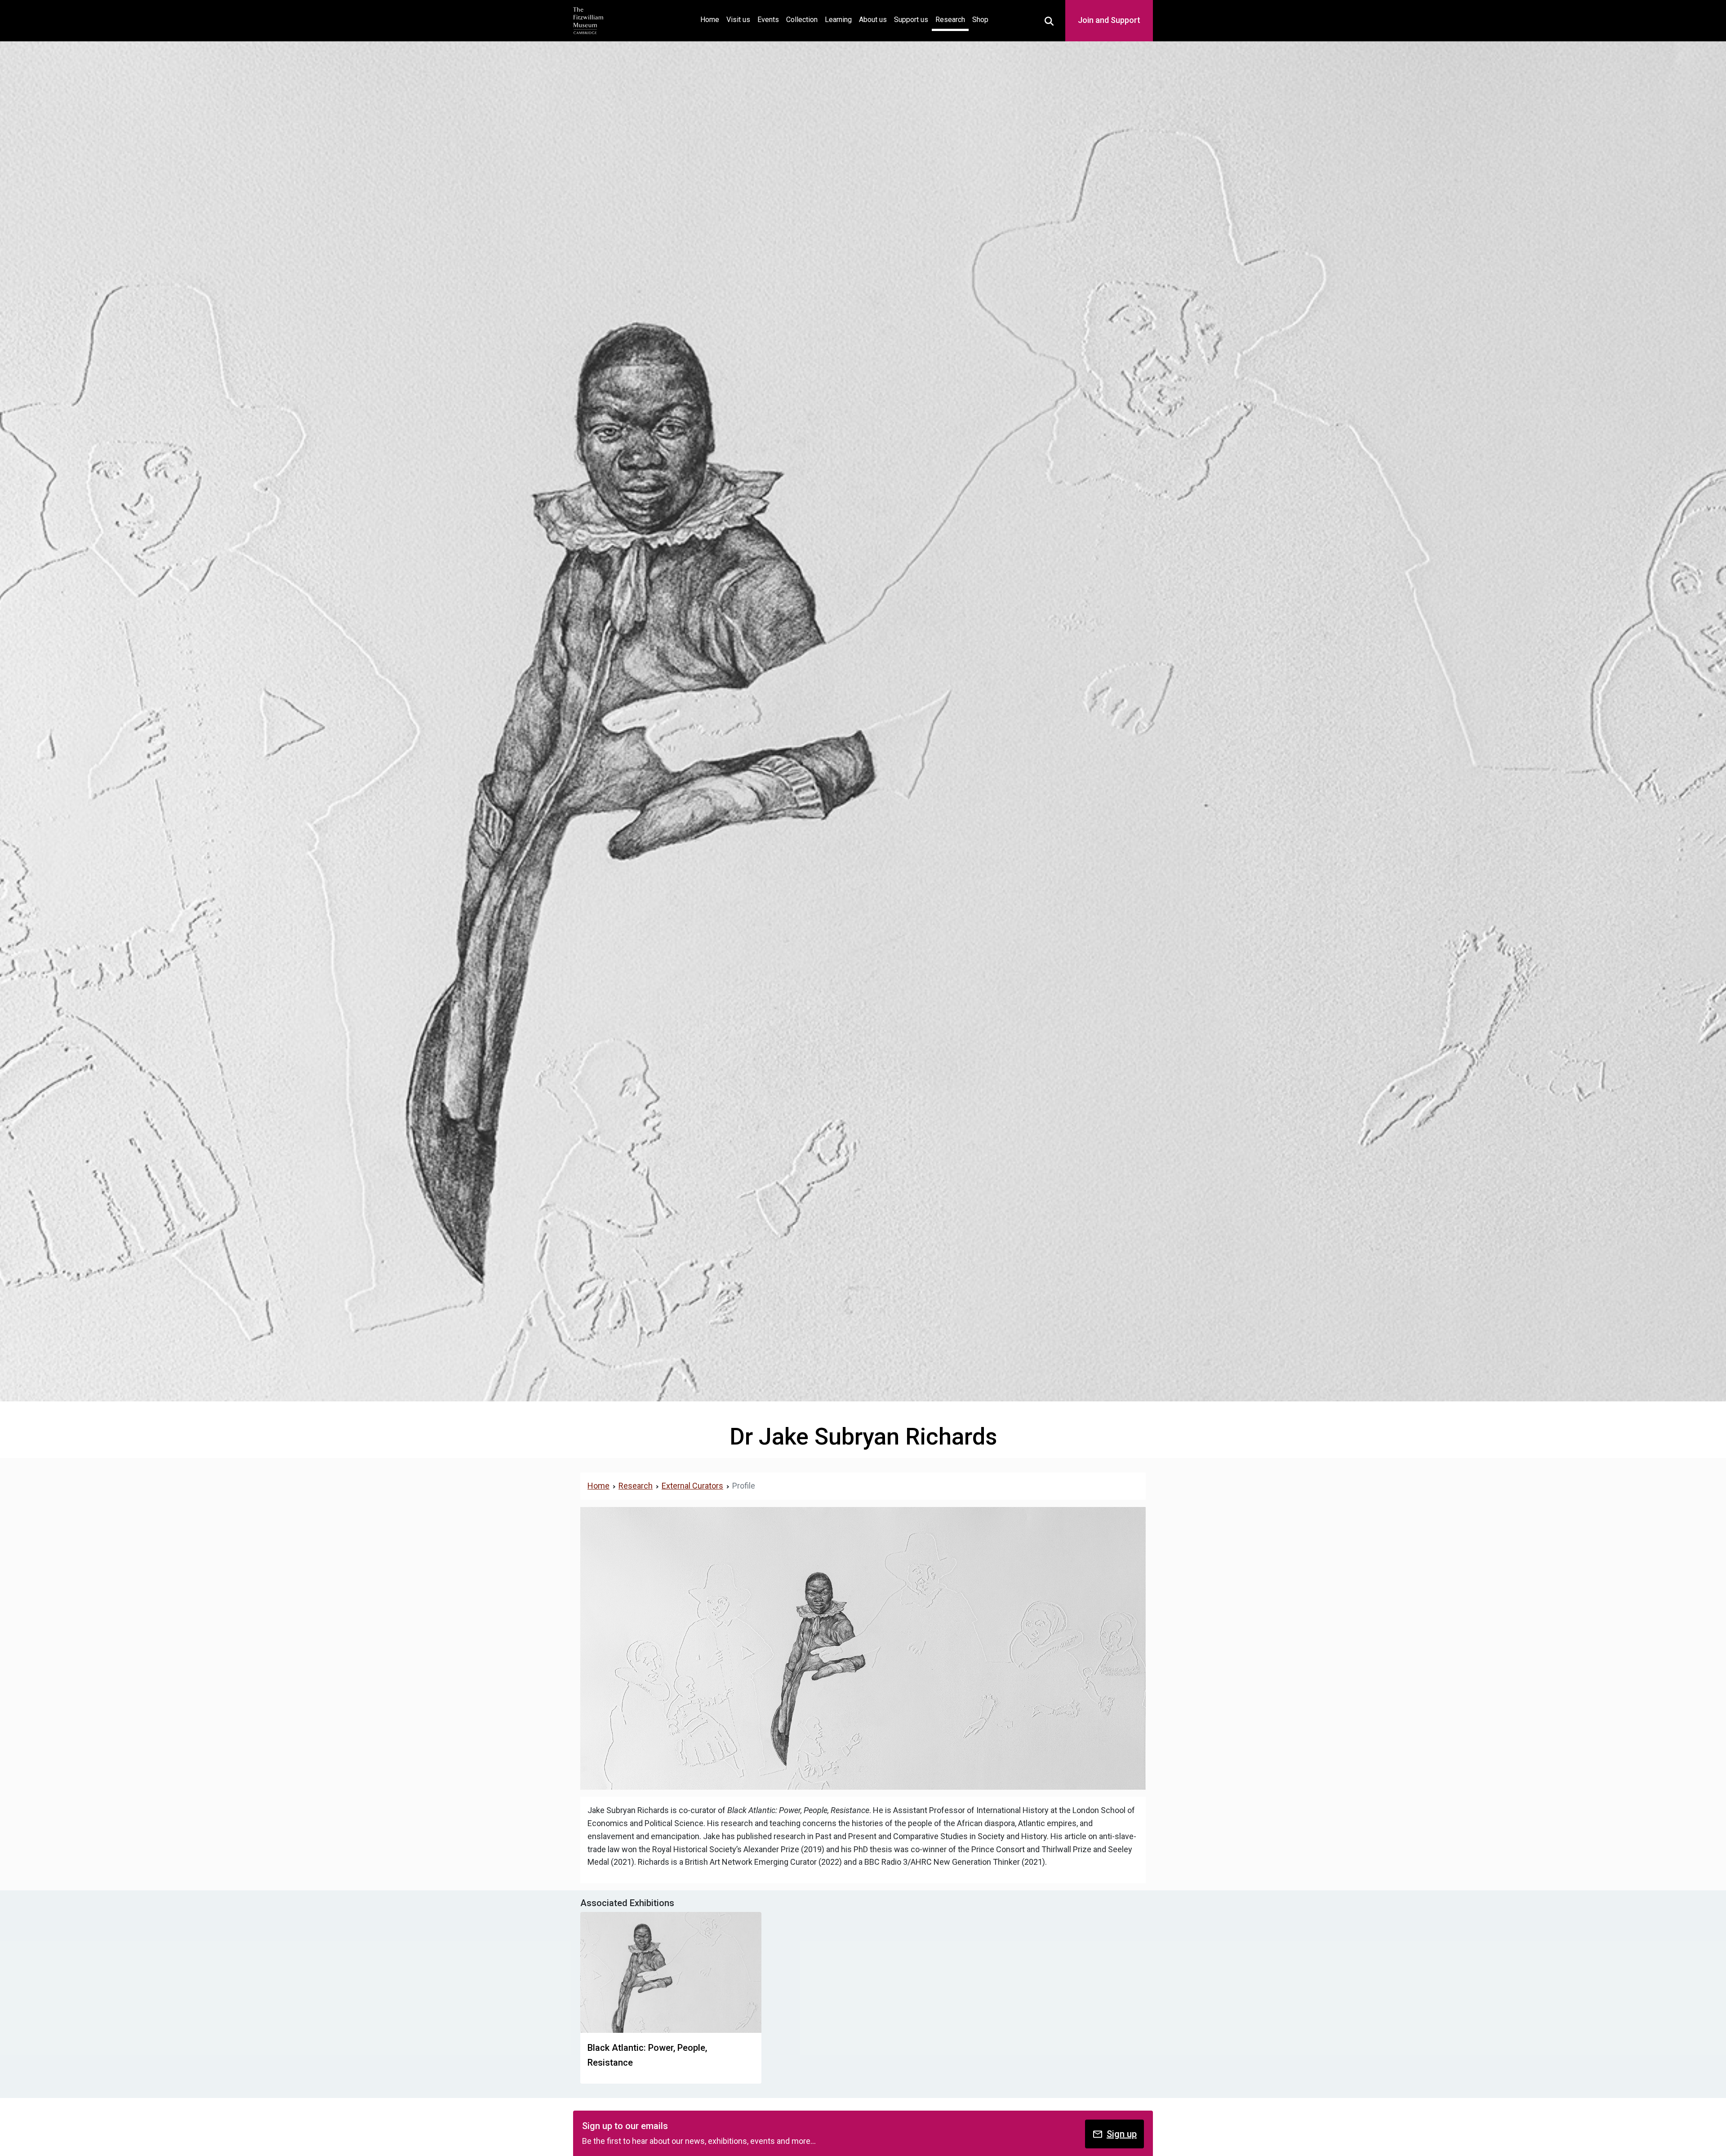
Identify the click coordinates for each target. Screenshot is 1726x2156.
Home (712, 19)
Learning (838, 20)
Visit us (738, 20)
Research (950, 20)
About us (873, 20)
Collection (802, 20)
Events (768, 20)
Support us (911, 20)
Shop (980, 20)
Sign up (1122, 2134)
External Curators (692, 1486)
